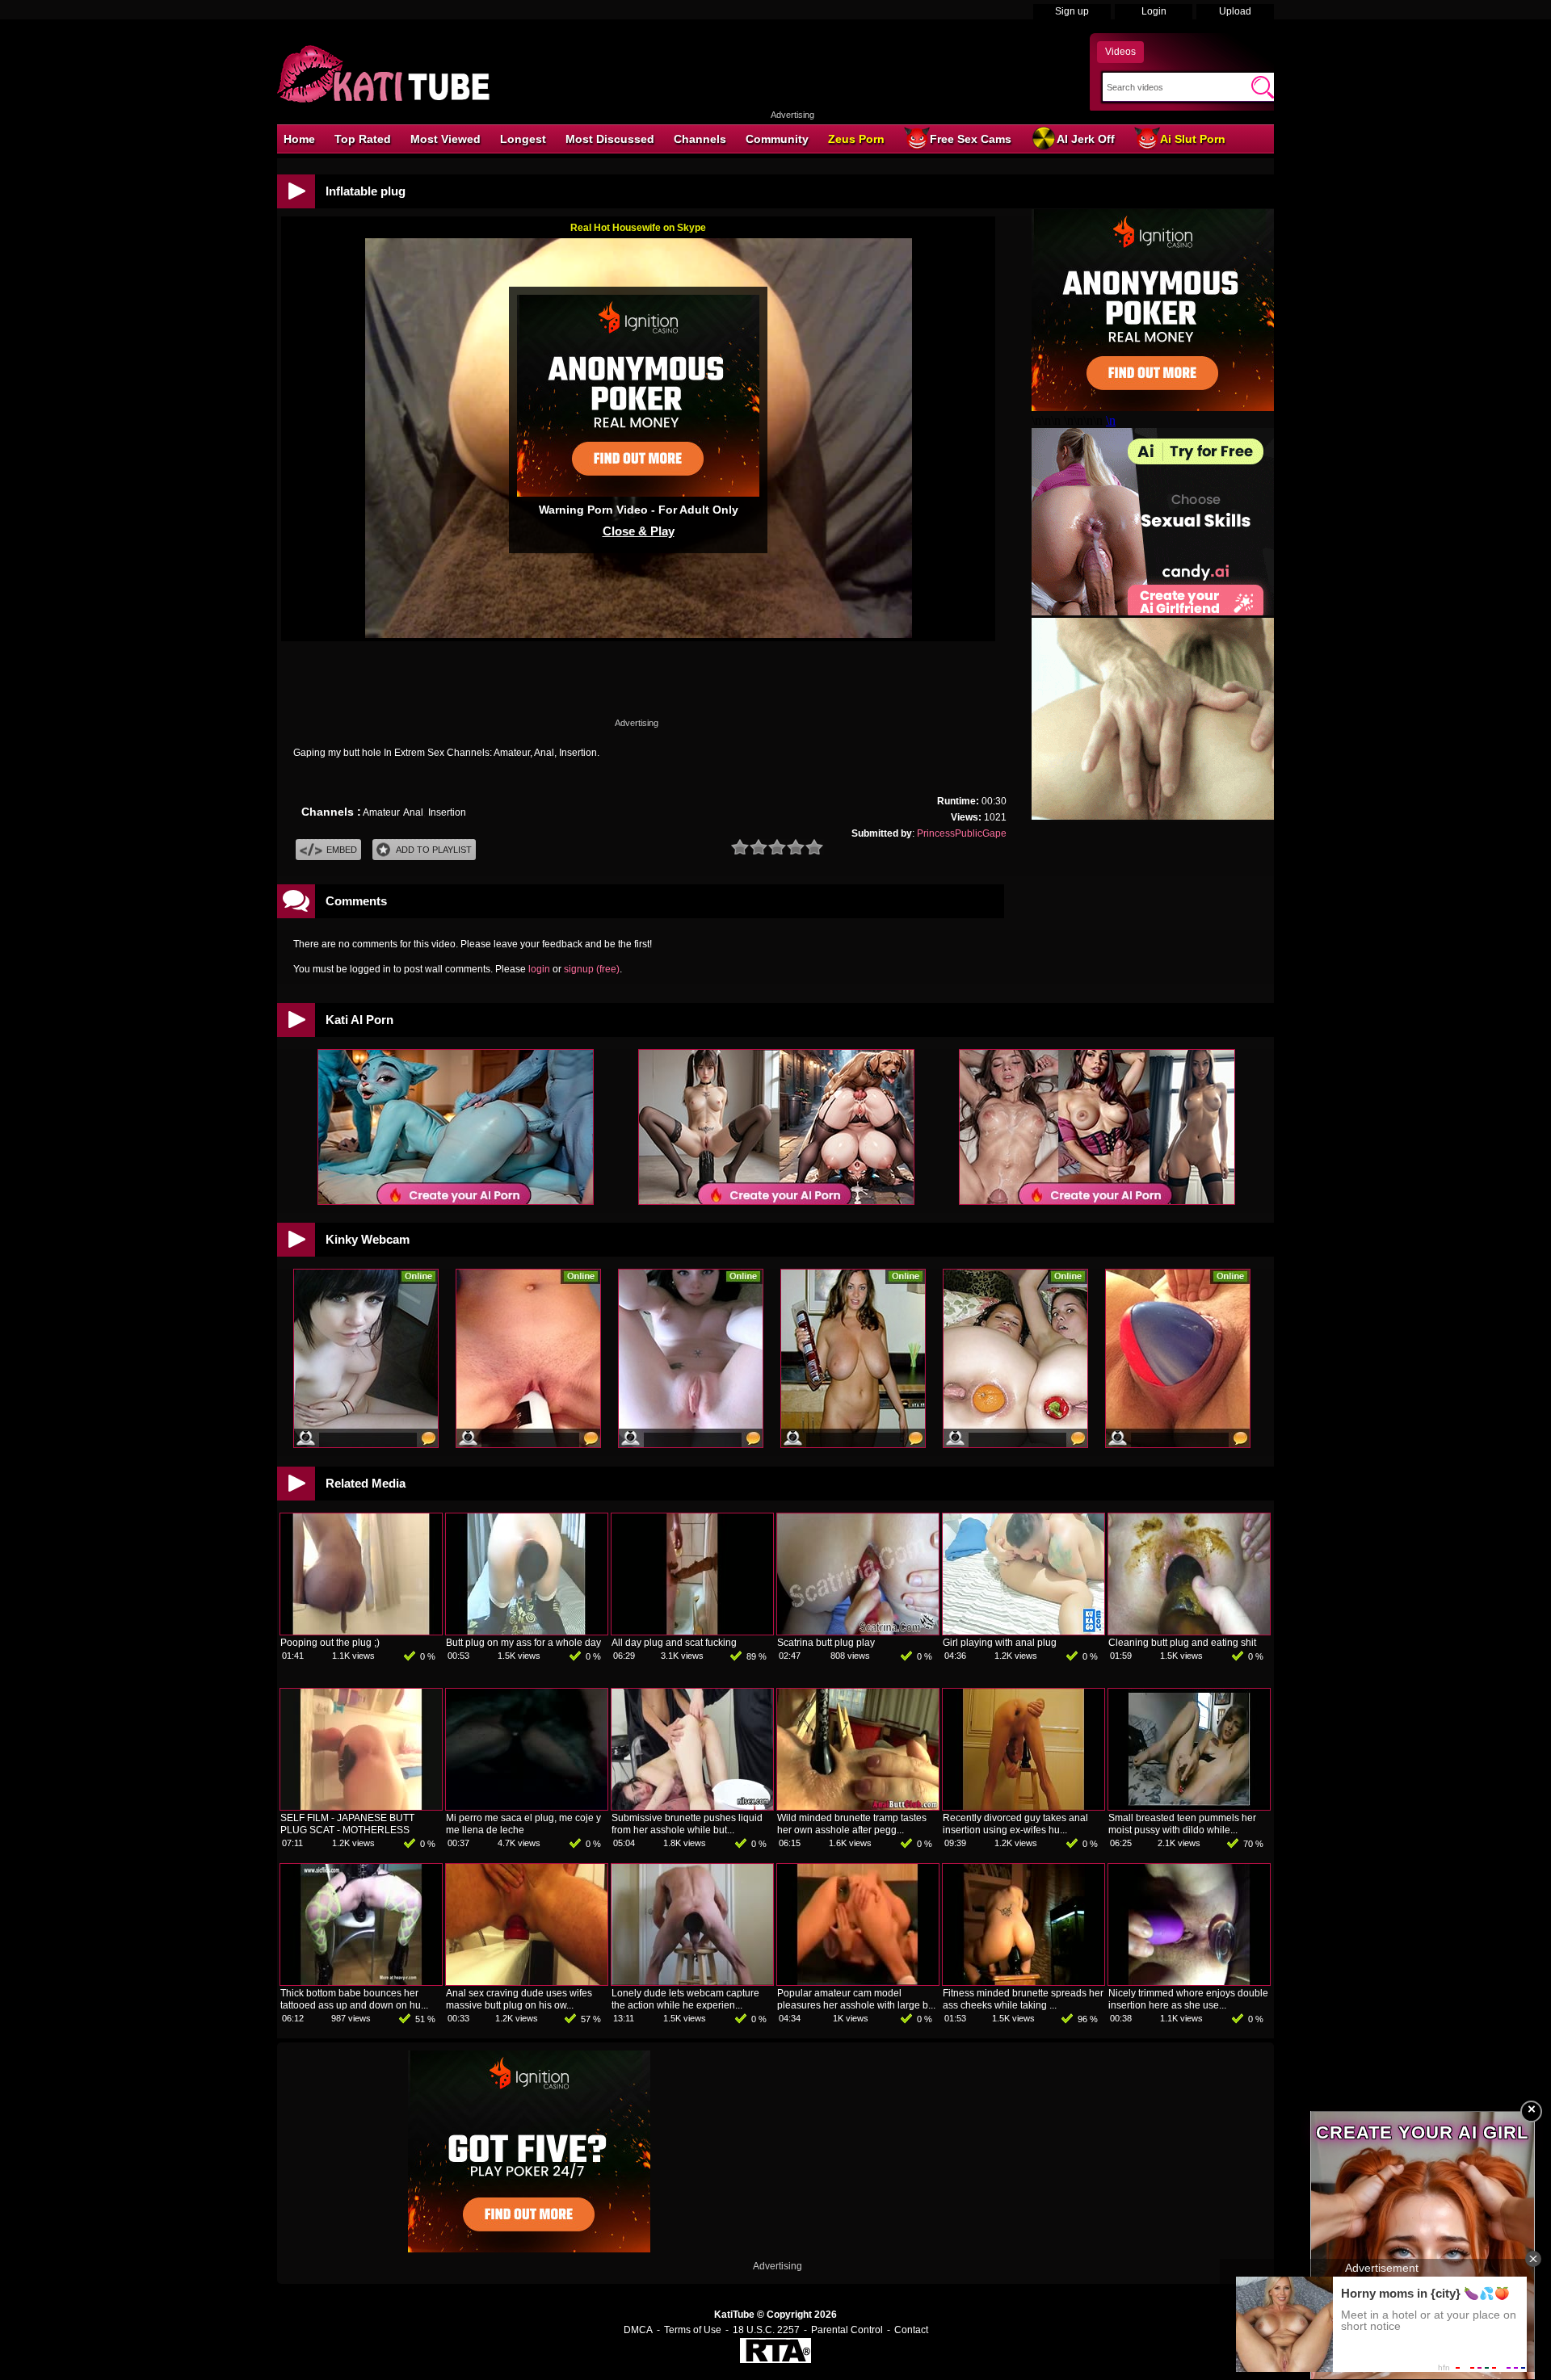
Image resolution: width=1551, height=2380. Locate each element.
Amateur (381, 812)
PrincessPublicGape (962, 833)
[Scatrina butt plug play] (858, 1631)
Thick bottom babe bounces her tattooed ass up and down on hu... (354, 1999)
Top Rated (363, 139)
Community (777, 139)
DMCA (638, 2330)
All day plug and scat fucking (674, 1643)
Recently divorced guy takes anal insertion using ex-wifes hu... (1015, 1824)
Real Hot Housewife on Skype (638, 228)
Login (1154, 11)
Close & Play (639, 531)
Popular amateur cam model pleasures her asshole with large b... (856, 1999)
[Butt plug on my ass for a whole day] (527, 1631)
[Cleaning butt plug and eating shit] (1189, 1631)
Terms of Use (693, 2330)
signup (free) (592, 969)
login (539, 969)
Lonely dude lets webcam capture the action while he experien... (685, 1999)
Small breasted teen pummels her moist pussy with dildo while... (1182, 1824)
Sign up (1072, 11)
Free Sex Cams (971, 139)
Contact (911, 2330)
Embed (342, 850)
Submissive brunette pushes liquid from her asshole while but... (687, 1824)
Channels (700, 139)
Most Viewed (446, 139)
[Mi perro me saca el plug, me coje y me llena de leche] (527, 1807)
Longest (523, 139)
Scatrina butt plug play (826, 1643)
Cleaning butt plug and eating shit (1182, 1643)
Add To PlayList (434, 850)
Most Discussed (610, 139)
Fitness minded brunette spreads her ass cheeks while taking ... (1023, 1999)
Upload (1235, 11)
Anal (413, 812)
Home (299, 139)
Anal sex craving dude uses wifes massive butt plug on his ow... (519, 1999)
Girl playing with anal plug (1000, 1643)
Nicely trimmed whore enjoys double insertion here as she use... (1188, 1999)
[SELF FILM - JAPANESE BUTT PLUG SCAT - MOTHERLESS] (361, 1807)
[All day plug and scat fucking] (692, 1631)
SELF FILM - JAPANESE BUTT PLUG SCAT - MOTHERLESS (347, 1824)
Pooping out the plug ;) (330, 1643)
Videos (1120, 52)
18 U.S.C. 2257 (766, 2330)
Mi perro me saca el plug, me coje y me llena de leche (523, 1824)
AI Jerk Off (1086, 139)
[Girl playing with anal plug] (1023, 1631)
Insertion (447, 812)
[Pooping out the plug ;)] (361, 1631)
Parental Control (847, 2330)
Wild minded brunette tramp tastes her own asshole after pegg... (852, 1824)
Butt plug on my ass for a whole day (523, 1643)
